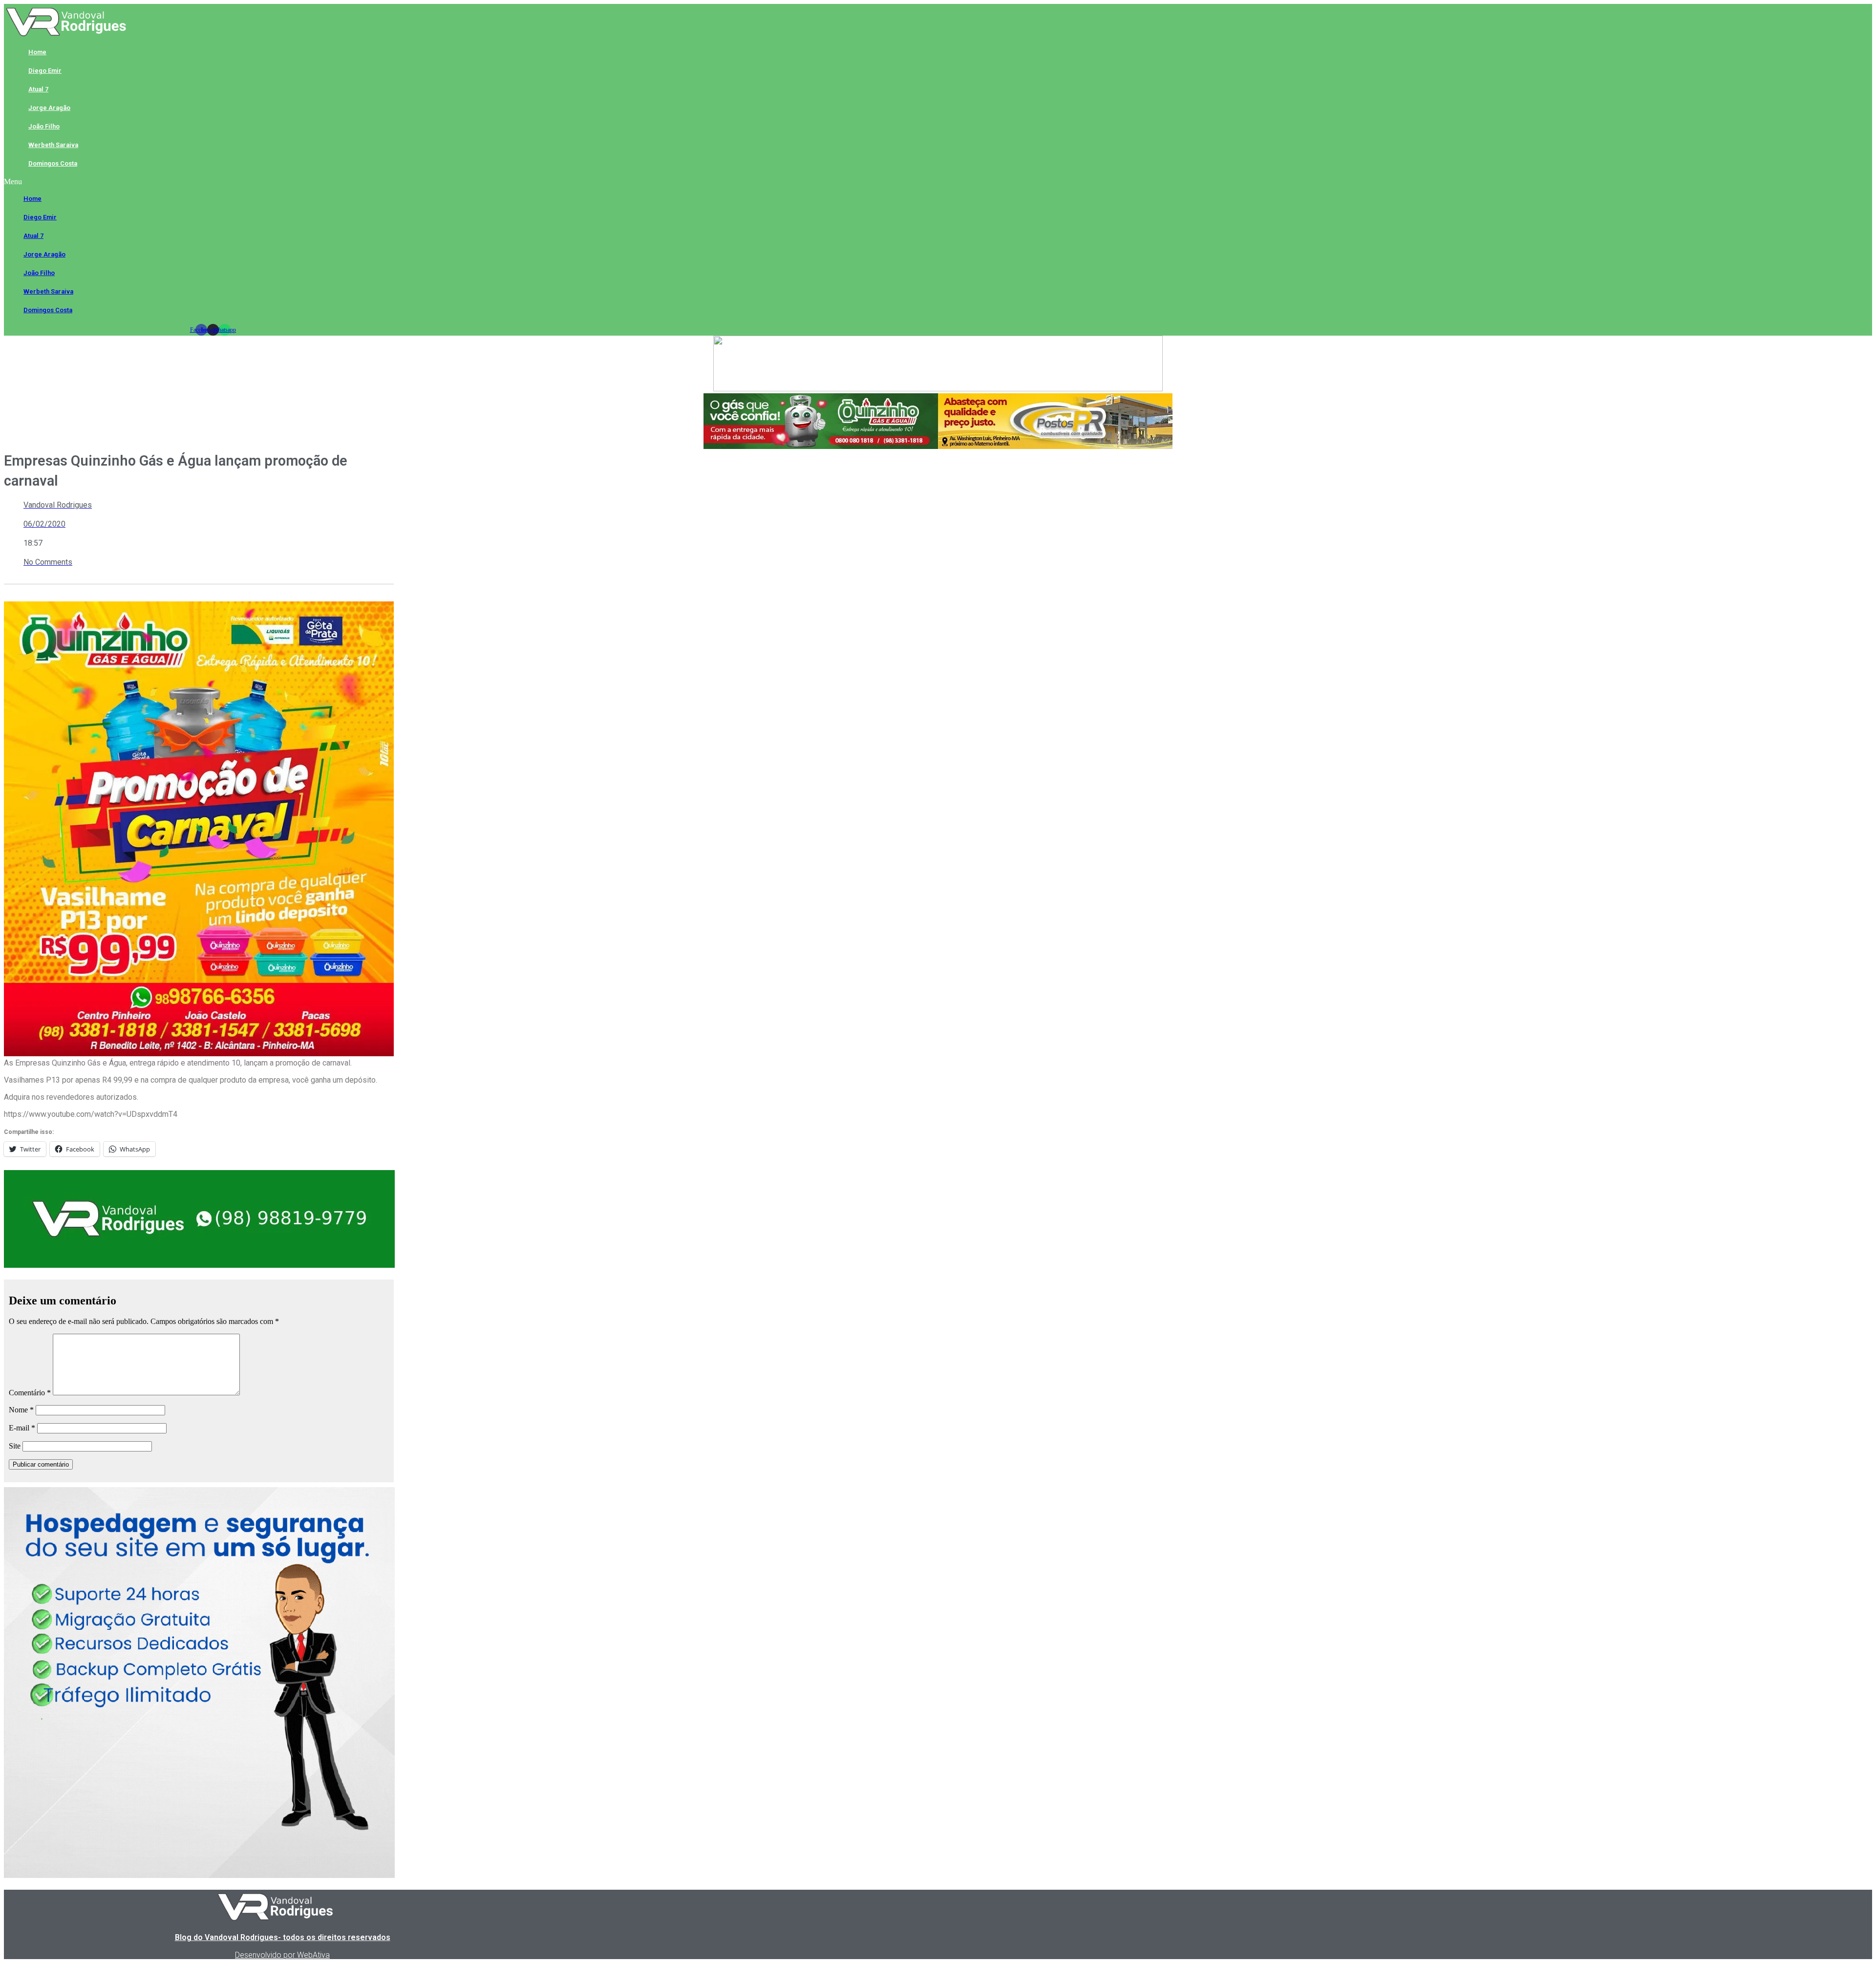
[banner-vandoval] (199, 1265)
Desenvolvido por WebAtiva (282, 1955)
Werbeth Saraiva (53, 145)
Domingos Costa (53, 163)
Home (37, 52)
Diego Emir (45, 71)
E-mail (22, 1428)
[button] (213, 182)
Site (15, 1446)
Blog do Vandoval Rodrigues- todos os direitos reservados (283, 1937)
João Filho (44, 126)
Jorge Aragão (49, 108)
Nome (21, 1410)
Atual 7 (38, 89)
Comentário (30, 1393)
